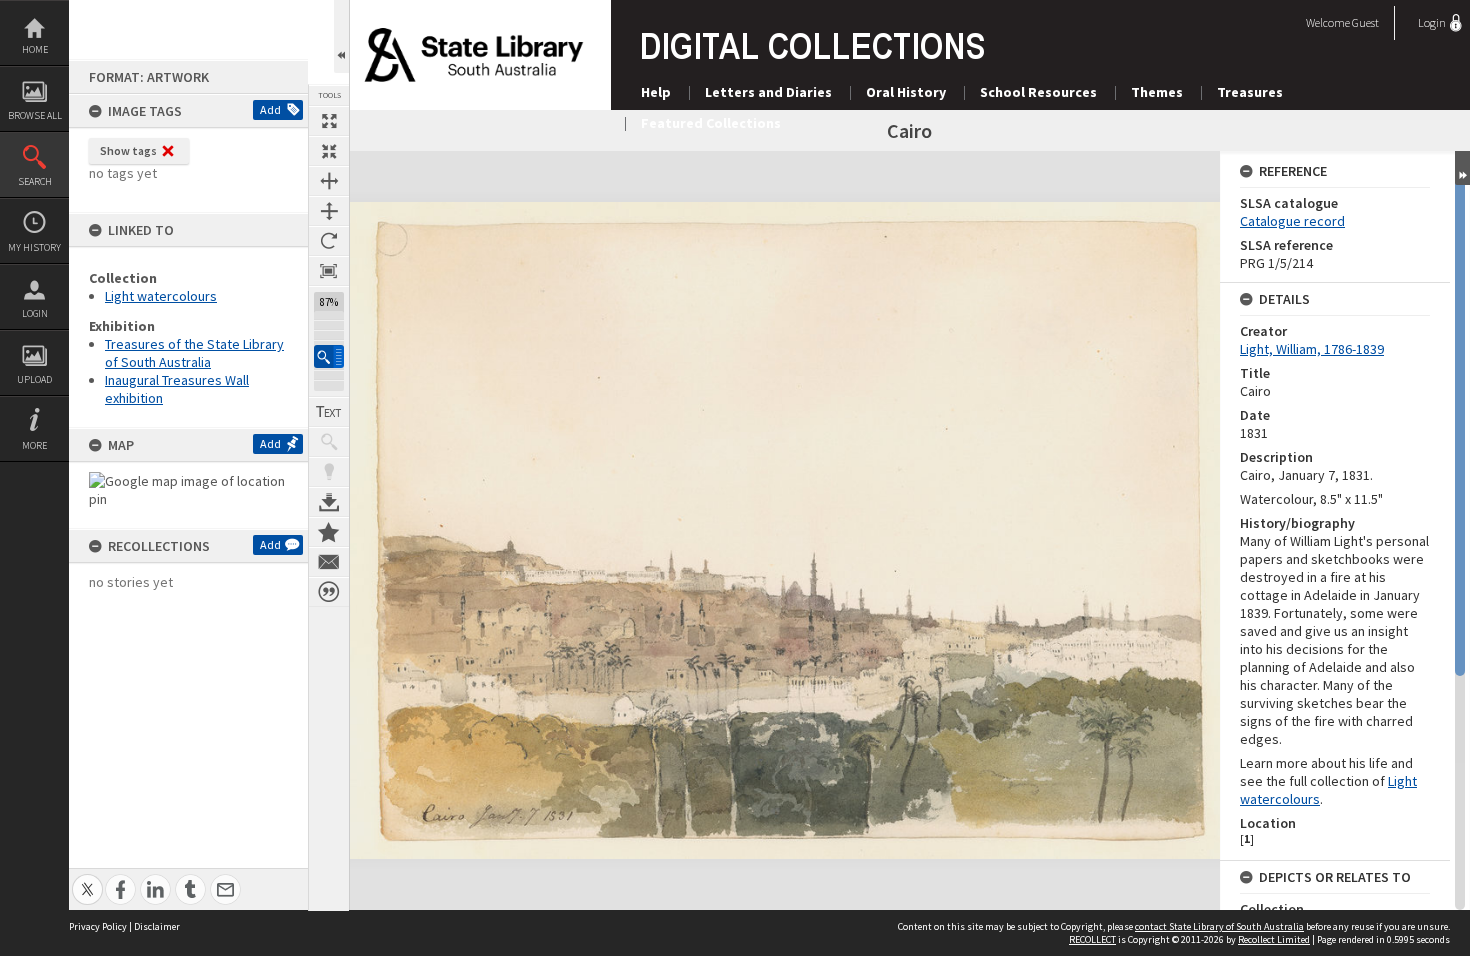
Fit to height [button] (329, 211)
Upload (34, 379)
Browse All (35, 115)
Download (329, 502)
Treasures (1250, 92)
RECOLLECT (1092, 939)
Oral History (906, 92)
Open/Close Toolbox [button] (341, 36)
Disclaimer (157, 926)
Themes (1157, 92)
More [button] (34, 445)
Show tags (128, 150)
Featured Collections (711, 123)
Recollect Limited (1274, 939)
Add (270, 109)
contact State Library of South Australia (1219, 926)
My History (34, 247)
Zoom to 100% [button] (329, 271)
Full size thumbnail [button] (329, 121)
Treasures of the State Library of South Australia (194, 353)
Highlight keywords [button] (329, 472)
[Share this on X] (87, 878)
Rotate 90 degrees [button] (329, 241)
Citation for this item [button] (329, 592)
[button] (329, 356)
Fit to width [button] (329, 181)
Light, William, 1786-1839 (1312, 349)
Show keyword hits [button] (329, 442)
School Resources (1038, 92)
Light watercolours (161, 296)
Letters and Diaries (768, 92)
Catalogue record (1292, 221)
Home (35, 49)
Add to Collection (329, 532)
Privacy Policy (98, 926)
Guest (1365, 22)
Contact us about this (329, 562)
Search (35, 181)
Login (35, 313)
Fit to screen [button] (329, 151)
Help (656, 92)
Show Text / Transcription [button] (329, 412)
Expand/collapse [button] (1462, 168)
